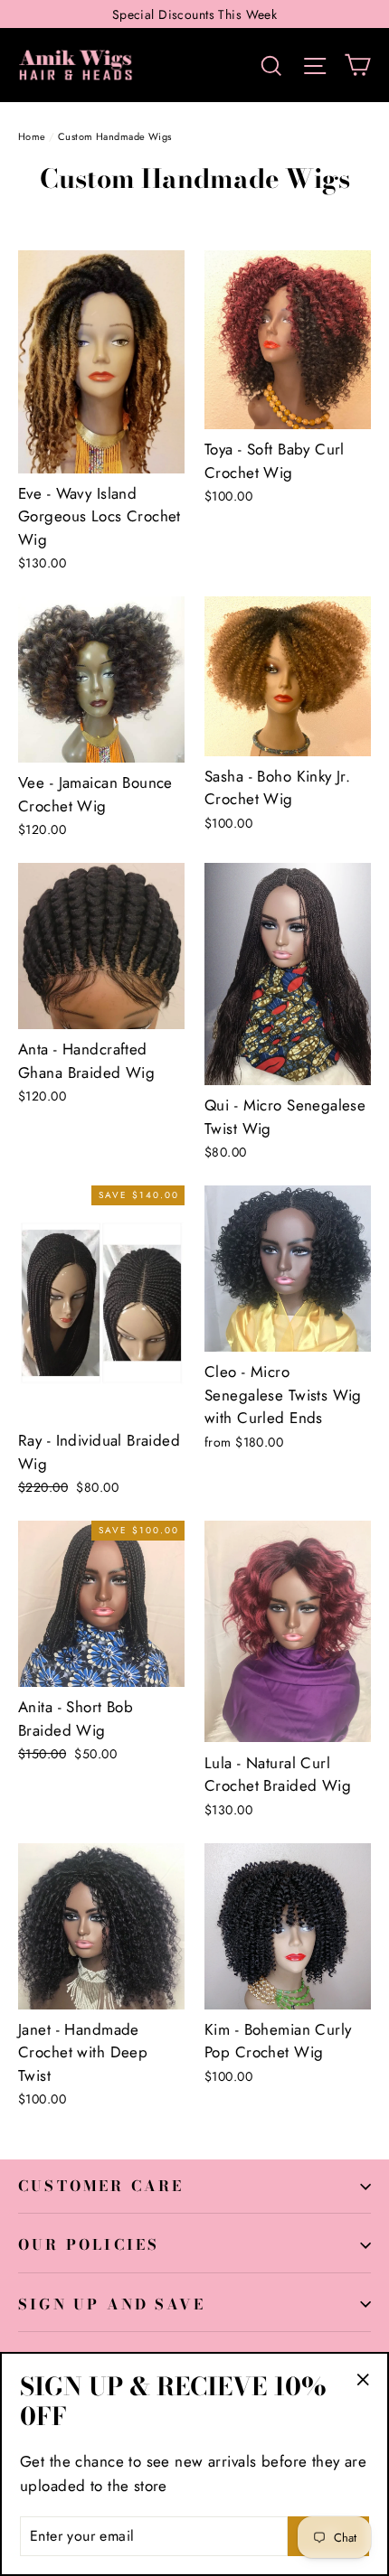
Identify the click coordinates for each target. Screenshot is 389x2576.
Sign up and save (112, 2304)
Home (32, 136)
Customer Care (101, 2186)
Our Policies (89, 2244)
